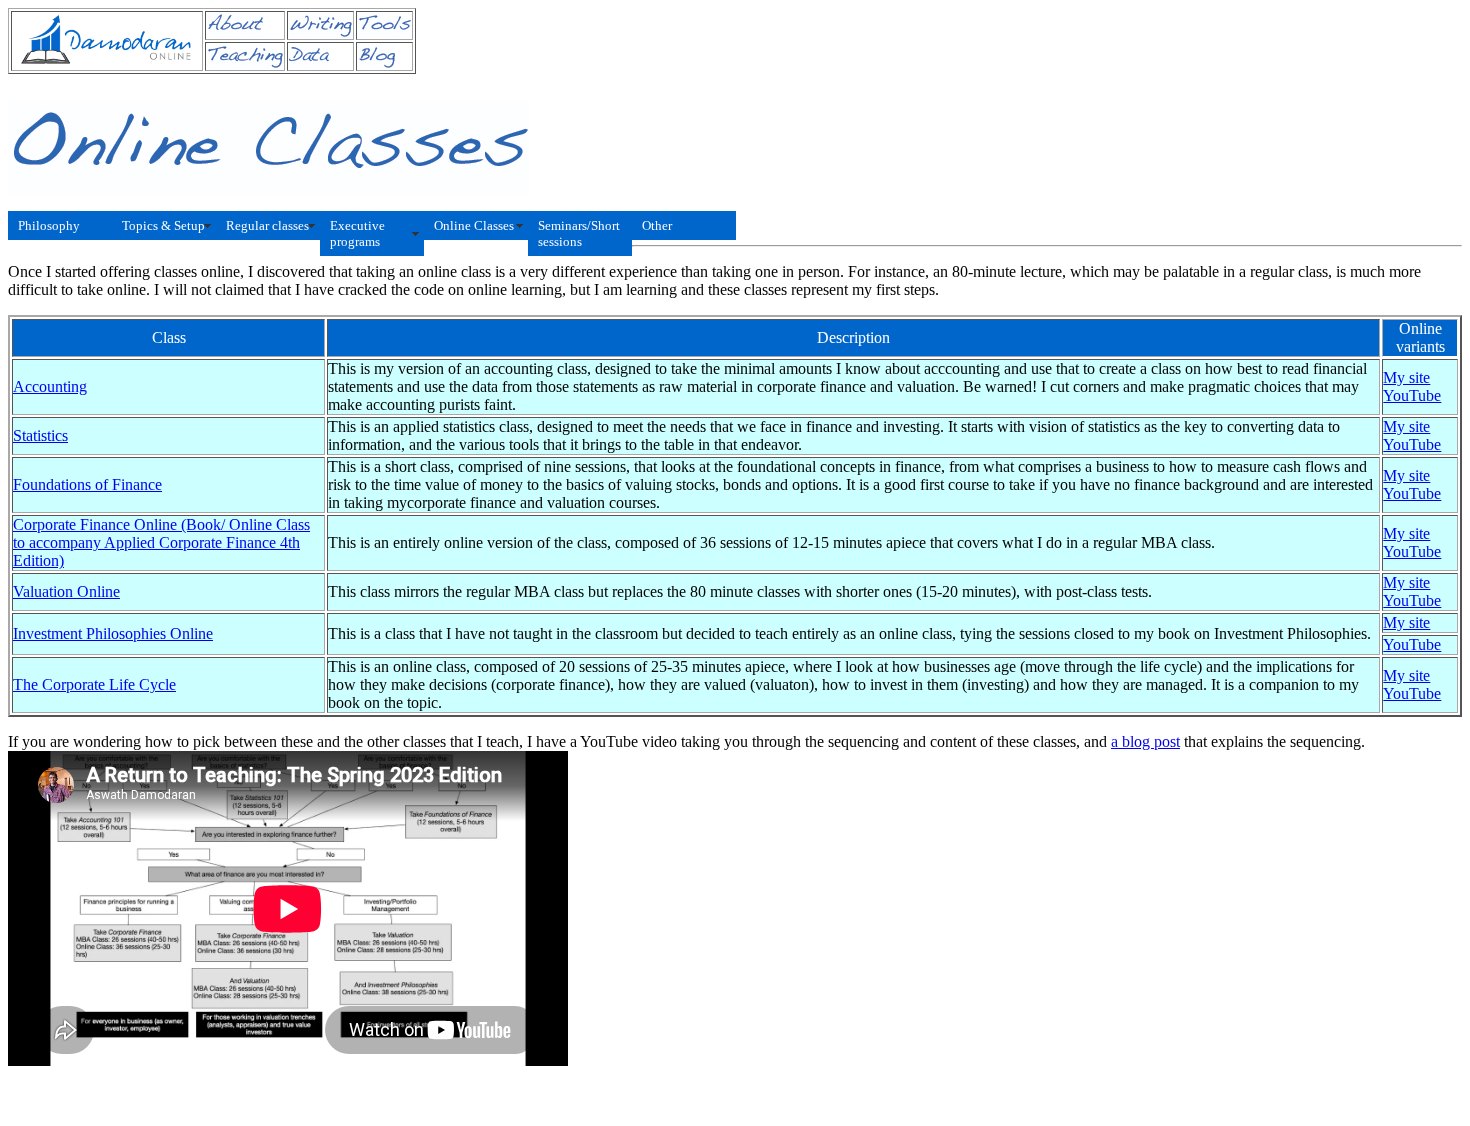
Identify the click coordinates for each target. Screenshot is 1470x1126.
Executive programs (357, 233)
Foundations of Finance (87, 484)
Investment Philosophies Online (113, 633)
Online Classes (474, 225)
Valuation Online (66, 591)
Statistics (40, 435)
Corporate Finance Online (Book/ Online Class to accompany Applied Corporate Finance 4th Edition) (161, 542)
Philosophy (49, 225)
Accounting (50, 386)
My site (1406, 377)
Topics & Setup (163, 225)
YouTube (1412, 395)
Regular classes (267, 225)
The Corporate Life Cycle (94, 684)
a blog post (1145, 741)
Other (657, 225)
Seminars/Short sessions (579, 233)
